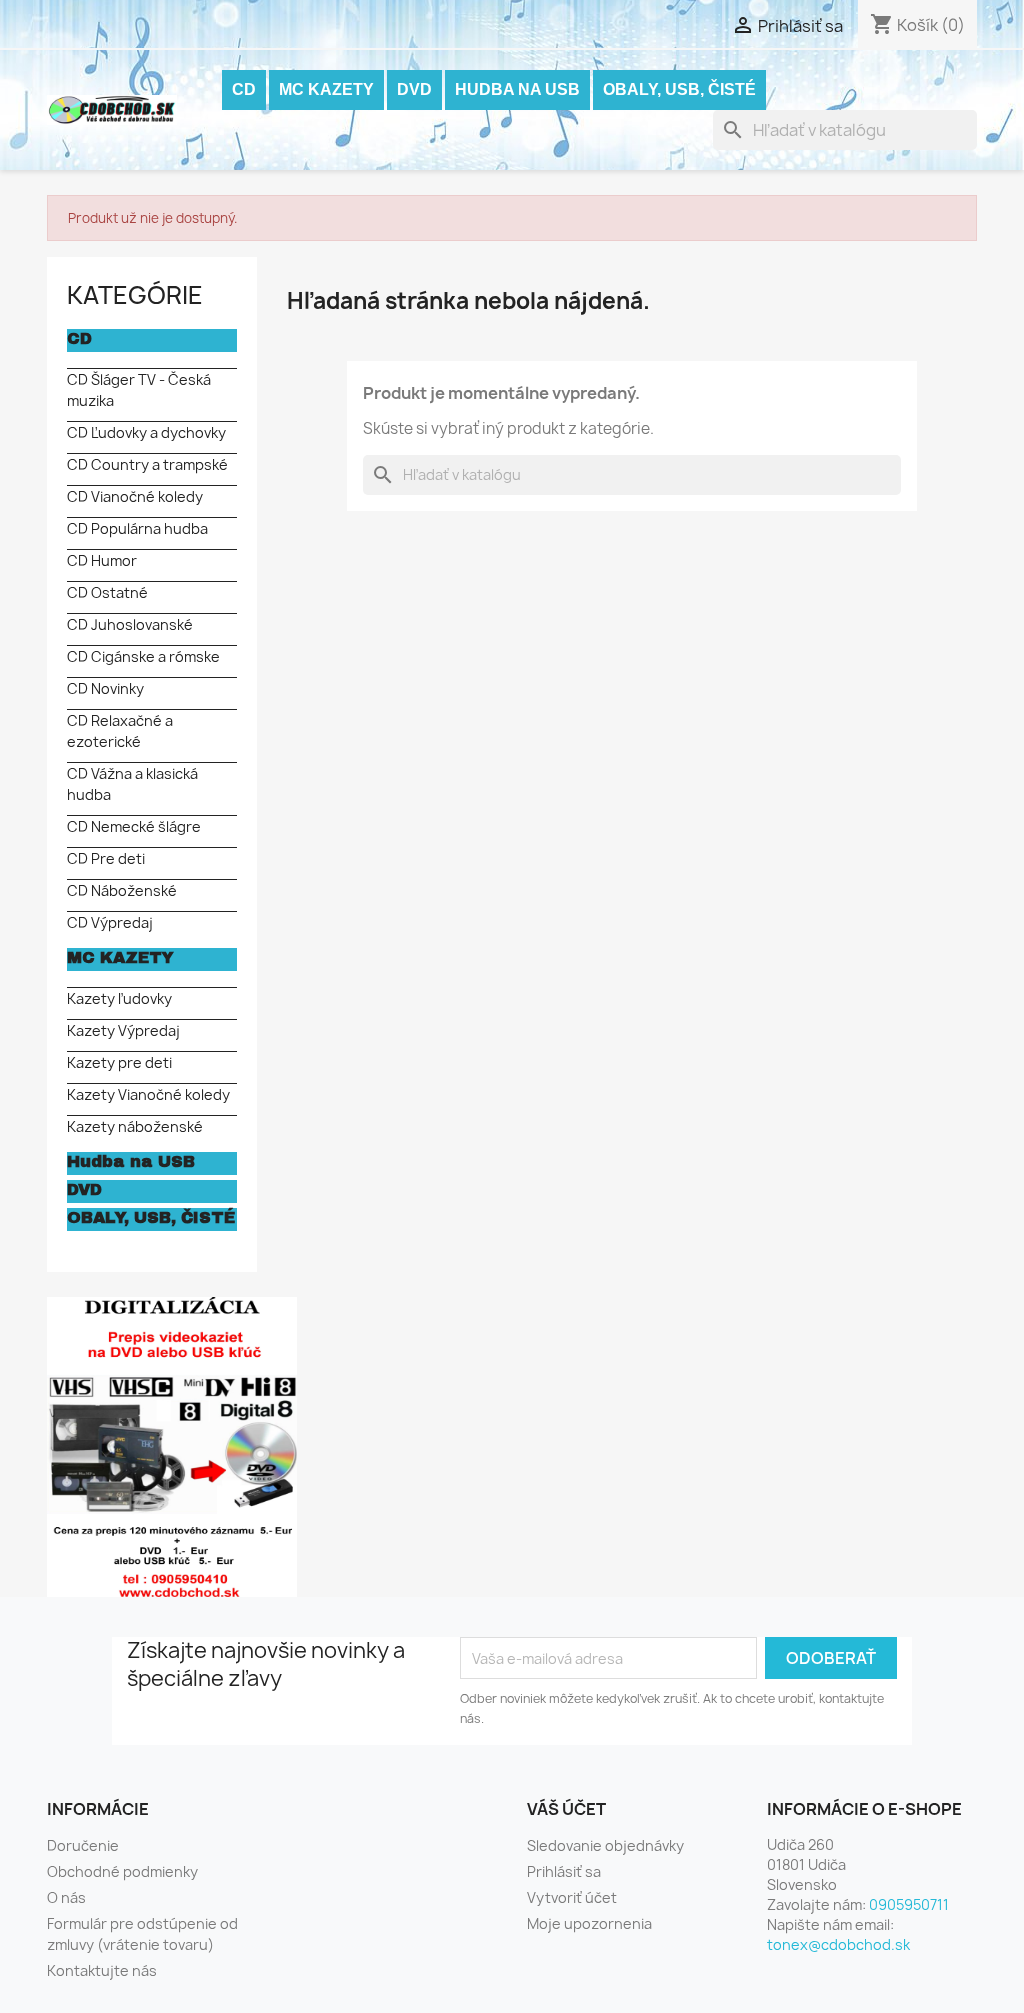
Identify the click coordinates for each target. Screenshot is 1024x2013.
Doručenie (83, 1845)
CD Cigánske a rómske (143, 656)
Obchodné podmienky (122, 1871)
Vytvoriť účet (572, 1897)
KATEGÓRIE (135, 295)
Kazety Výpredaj (123, 1030)
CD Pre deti (106, 858)
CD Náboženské (122, 890)
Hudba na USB (517, 89)
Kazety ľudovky (119, 998)
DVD (414, 89)
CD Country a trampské (147, 464)
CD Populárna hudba (137, 528)
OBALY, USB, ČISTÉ (679, 89)
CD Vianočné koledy (135, 496)
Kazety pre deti (119, 1062)
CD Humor (102, 560)
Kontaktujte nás (102, 1970)
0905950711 (909, 1904)
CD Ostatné (107, 592)
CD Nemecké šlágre (134, 826)
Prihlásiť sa (564, 1871)
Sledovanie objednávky (605, 1845)
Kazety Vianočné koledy (148, 1094)
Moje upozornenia (589, 1923)
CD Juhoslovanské (130, 624)
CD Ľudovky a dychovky (146, 432)
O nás (66, 1897)
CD (244, 89)
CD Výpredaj (110, 922)
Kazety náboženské (135, 1126)
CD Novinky (105, 688)
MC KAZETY (326, 89)
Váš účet (566, 1809)
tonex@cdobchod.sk (838, 1944)
